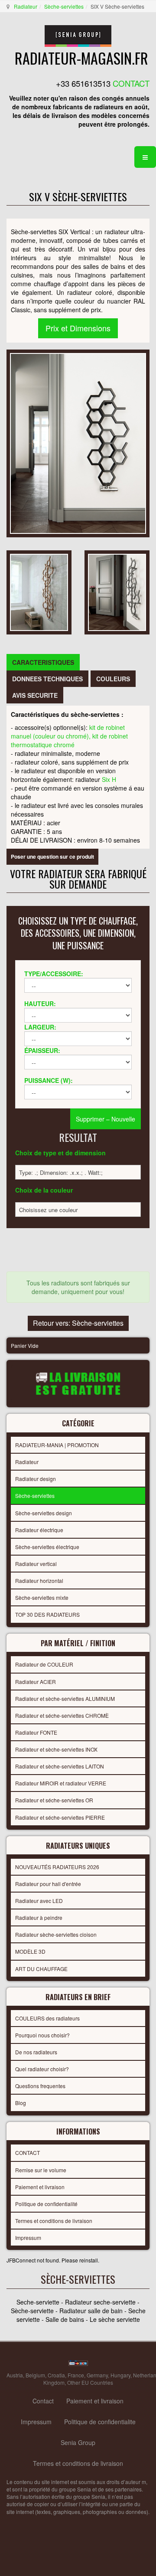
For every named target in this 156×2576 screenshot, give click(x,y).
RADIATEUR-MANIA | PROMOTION (57, 1445)
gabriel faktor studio (116, 2533)
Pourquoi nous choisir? (42, 2035)
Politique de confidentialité (46, 2204)
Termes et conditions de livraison (54, 2221)
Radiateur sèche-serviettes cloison (56, 1934)
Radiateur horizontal (39, 1581)
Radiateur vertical (36, 1564)
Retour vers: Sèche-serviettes (78, 1323)
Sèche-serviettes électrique (47, 1547)
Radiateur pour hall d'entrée (48, 1884)
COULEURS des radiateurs (47, 2018)
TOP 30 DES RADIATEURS (47, 1614)
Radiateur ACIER (36, 1682)
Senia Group (78, 2442)
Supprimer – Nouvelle (106, 1119)
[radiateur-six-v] (39, 592)
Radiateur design (36, 1479)
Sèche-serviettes (64, 6)
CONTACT (28, 2153)
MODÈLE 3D (30, 1951)
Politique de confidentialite (100, 2422)
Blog (21, 2103)
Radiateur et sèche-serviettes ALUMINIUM (65, 1698)
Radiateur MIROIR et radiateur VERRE (61, 1783)
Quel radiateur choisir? (42, 2069)
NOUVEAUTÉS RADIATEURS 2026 (57, 1867)
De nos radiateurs (36, 2052)
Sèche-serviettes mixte (42, 1597)
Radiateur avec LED (39, 1901)
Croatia (56, 2375)
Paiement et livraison (40, 2187)
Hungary (120, 2375)
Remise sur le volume (41, 2170)
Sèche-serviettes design (44, 1513)
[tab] (43, 662)
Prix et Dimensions (78, 328)
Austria (15, 2375)
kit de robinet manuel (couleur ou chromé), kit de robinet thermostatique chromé (69, 736)
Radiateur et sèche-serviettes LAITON (60, 1766)
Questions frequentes (40, 2086)
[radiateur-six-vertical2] (117, 592)
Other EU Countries (90, 2382)
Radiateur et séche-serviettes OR (54, 1800)
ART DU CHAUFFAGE (41, 1969)
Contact (43, 2401)
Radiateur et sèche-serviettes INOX (56, 1749)
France (76, 2375)
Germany (97, 2375)
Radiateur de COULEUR (44, 1664)
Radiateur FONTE (36, 1732)
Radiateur (26, 6)
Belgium (35, 2375)
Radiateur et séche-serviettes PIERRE (60, 1817)
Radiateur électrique (39, 1530)
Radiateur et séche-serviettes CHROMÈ (62, 1715)
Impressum (28, 2238)
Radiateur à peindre (39, 1917)
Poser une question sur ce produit (52, 856)
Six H (109, 779)
